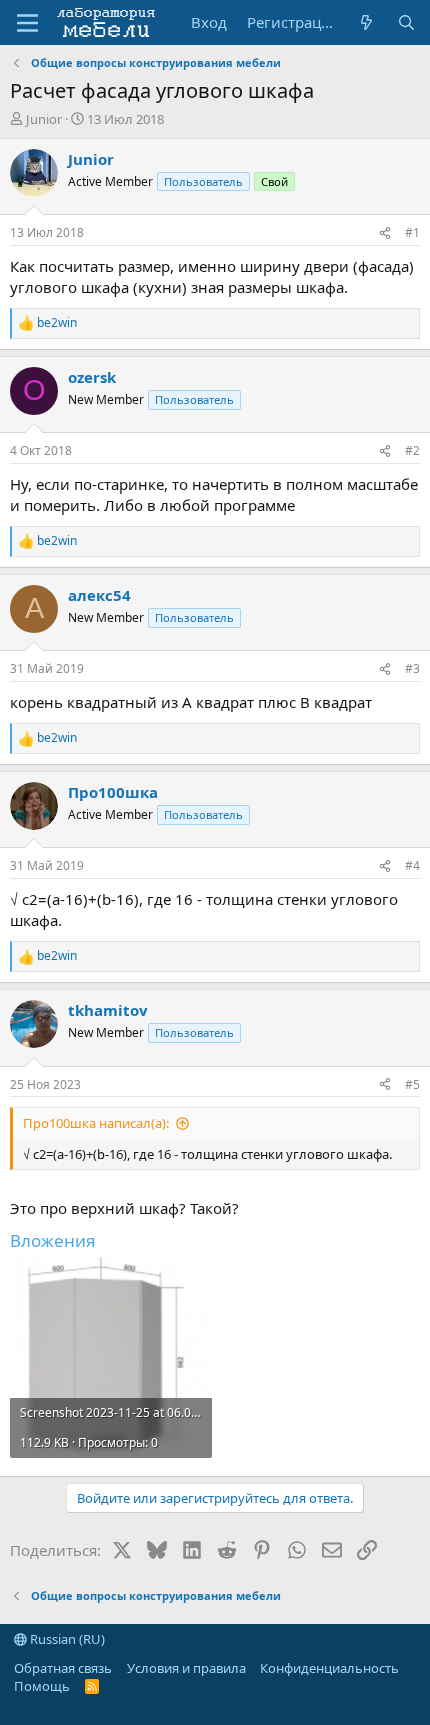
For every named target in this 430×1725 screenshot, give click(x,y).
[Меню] (27, 23)
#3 (412, 668)
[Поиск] (406, 22)
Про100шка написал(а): (96, 1123)
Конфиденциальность (329, 1668)
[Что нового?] (366, 22)
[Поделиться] (385, 233)
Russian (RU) (66, 1639)
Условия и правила (186, 1668)
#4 (412, 865)
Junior (44, 119)
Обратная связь (63, 1668)
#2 (412, 450)
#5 (412, 1084)
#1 (412, 232)
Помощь (42, 1686)
